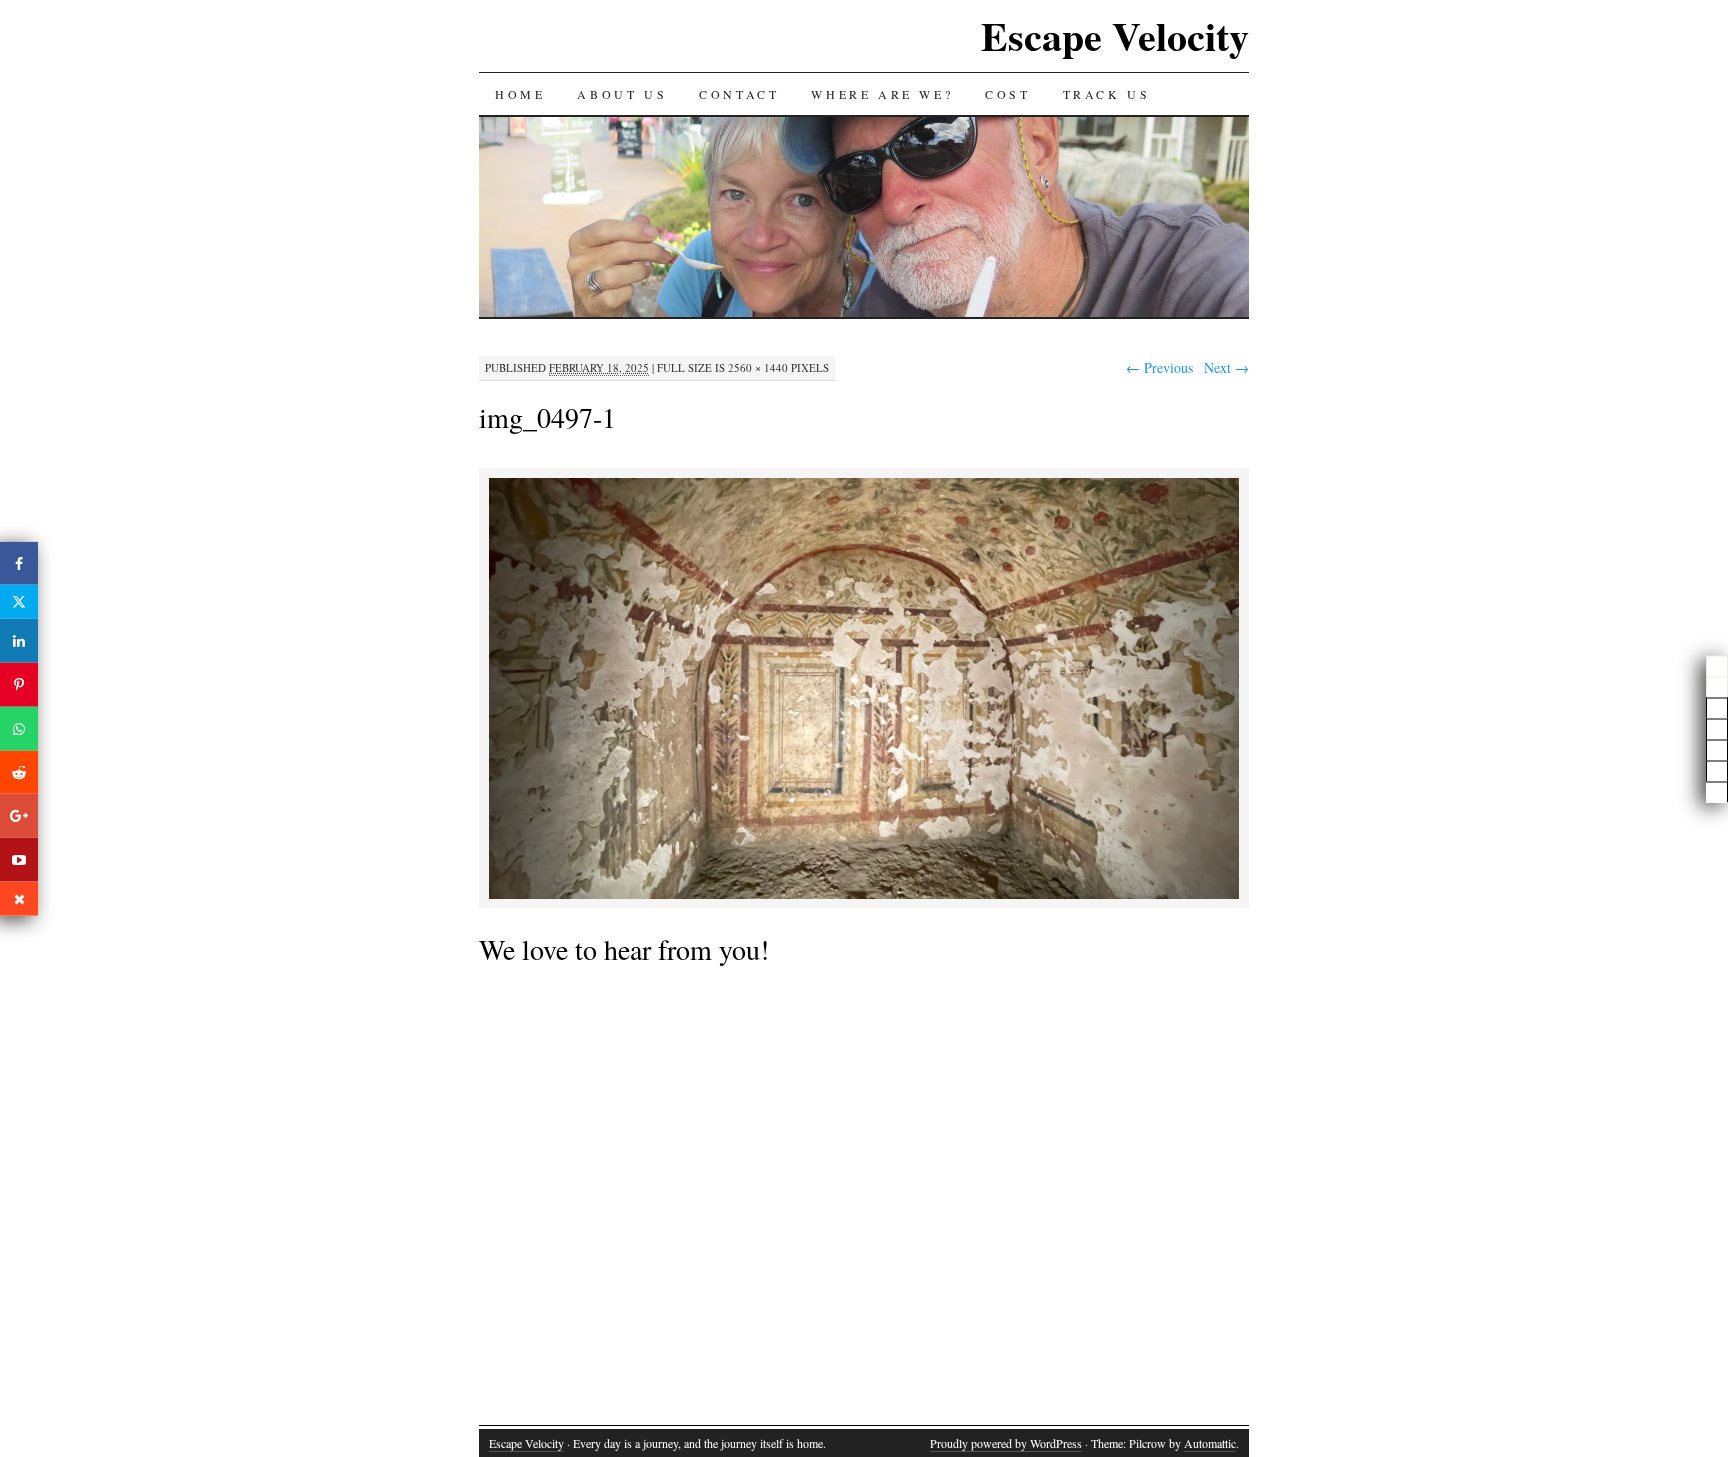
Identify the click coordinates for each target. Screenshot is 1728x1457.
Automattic (1210, 1443)
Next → (1226, 367)
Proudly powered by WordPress (1006, 1443)
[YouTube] (19, 860)
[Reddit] (19, 772)
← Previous (1159, 367)
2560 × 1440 (758, 367)
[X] (19, 602)
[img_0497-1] (864, 895)
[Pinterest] (19, 685)
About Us (622, 94)
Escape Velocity (1115, 35)
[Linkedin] (19, 641)
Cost (1007, 94)
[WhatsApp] (19, 729)
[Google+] (19, 816)
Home (520, 94)
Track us (1107, 94)
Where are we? (882, 94)
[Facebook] (19, 563)
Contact (739, 94)
